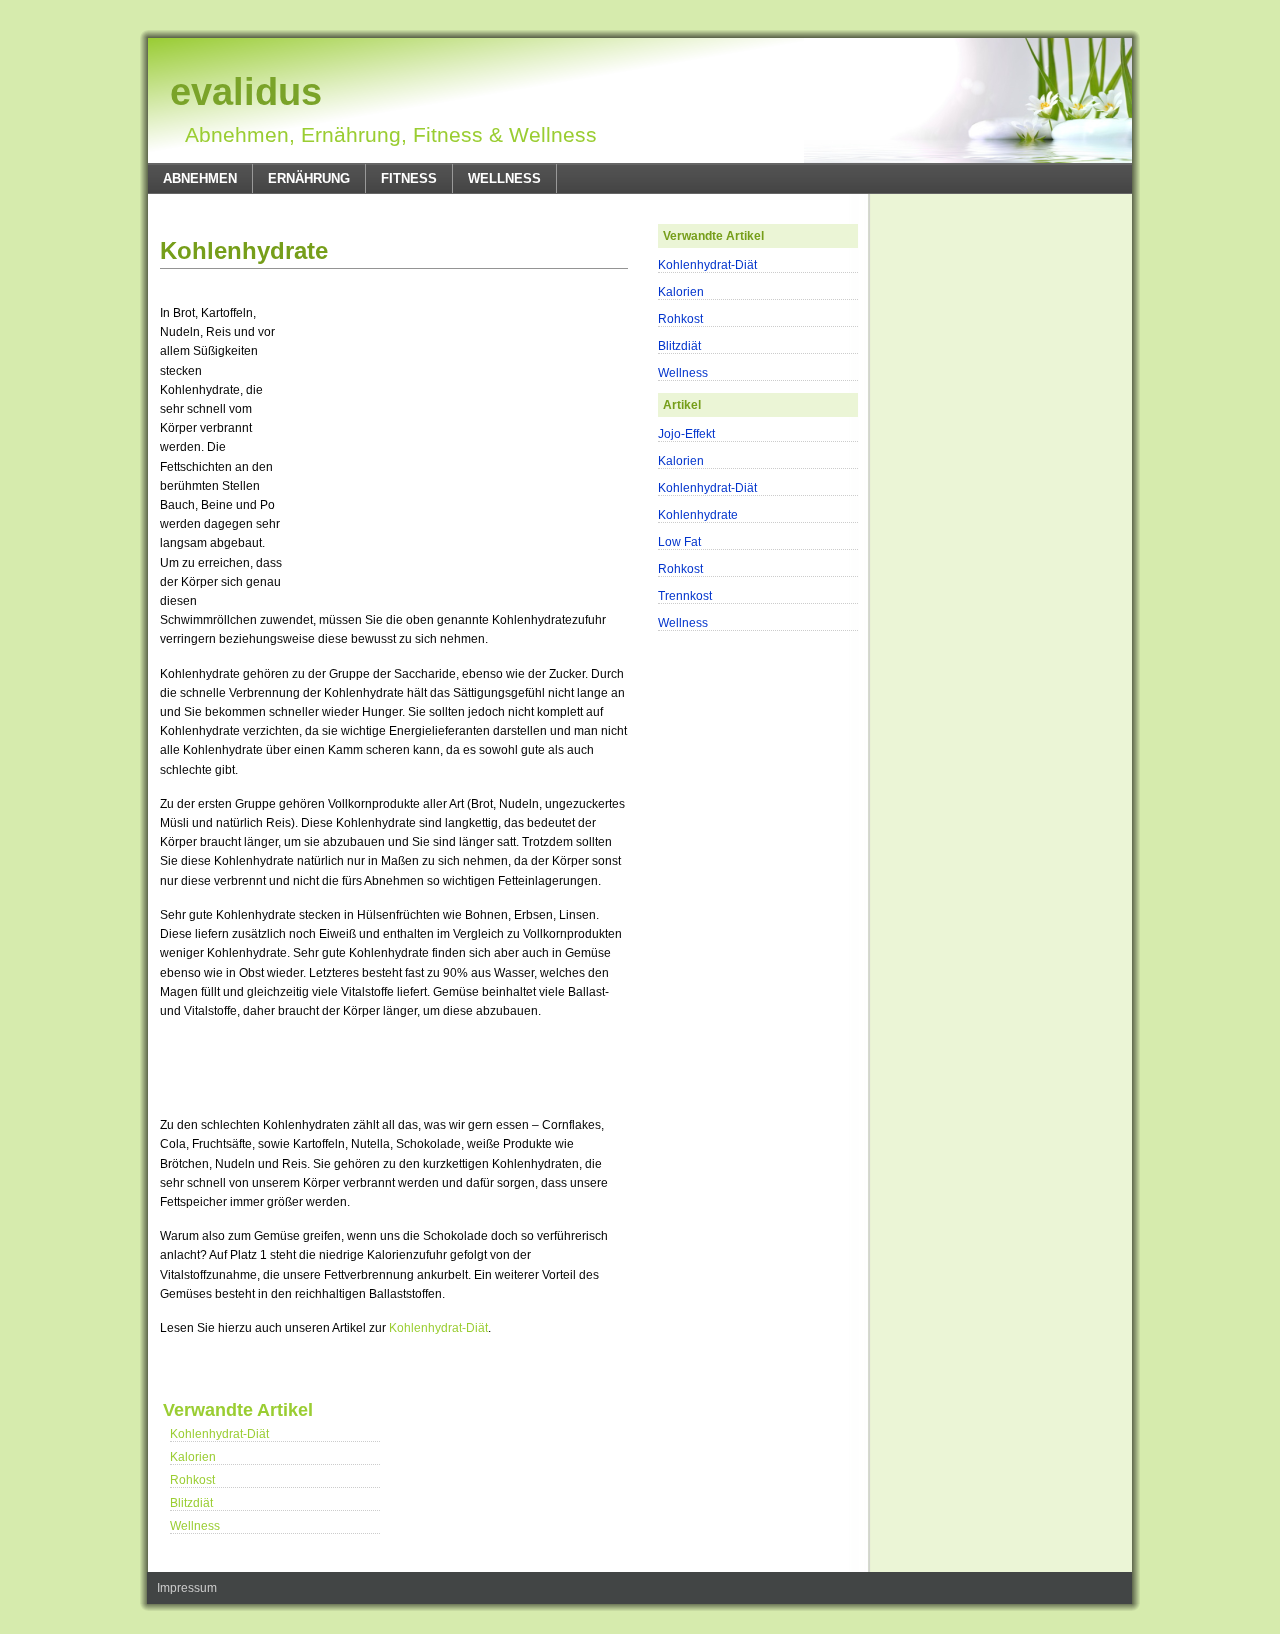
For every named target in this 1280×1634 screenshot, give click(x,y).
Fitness (409, 178)
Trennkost (685, 596)
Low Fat (679, 542)
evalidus (246, 92)
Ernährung (309, 178)
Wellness (504, 178)
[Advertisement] (394, 211)
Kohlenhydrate (244, 250)
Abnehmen (200, 178)
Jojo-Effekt (686, 434)
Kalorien (193, 1457)
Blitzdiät (191, 1503)
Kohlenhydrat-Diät (438, 1328)
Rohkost (192, 1480)
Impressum (187, 1588)
